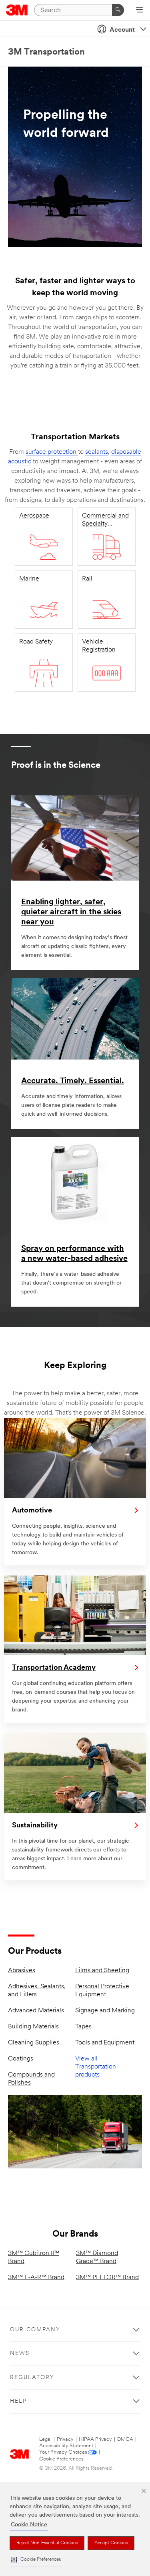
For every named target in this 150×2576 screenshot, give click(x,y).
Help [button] (18, 2401)
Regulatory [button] (32, 2378)
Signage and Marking (105, 2011)
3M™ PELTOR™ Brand (107, 2278)
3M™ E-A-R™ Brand (36, 2278)
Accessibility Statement (66, 2446)
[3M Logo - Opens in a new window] (17, 10)
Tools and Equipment (105, 2043)
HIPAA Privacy (95, 2439)
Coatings (21, 2059)
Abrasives (22, 1971)
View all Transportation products (96, 2067)
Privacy (65, 2439)
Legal (45, 2439)
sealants (97, 452)
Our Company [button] (35, 2330)
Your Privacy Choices (63, 2452)
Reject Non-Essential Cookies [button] (47, 2543)
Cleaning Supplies (34, 2043)
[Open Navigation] (139, 10)
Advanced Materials (36, 2011)
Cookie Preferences (61, 2459)
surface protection (52, 452)
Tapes (83, 2027)
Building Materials (33, 2027)
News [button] (20, 2354)
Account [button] (122, 30)
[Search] (118, 10)
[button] (36, 2560)
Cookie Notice (29, 2525)
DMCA (125, 2439)
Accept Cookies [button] (111, 2543)
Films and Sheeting (102, 1971)
